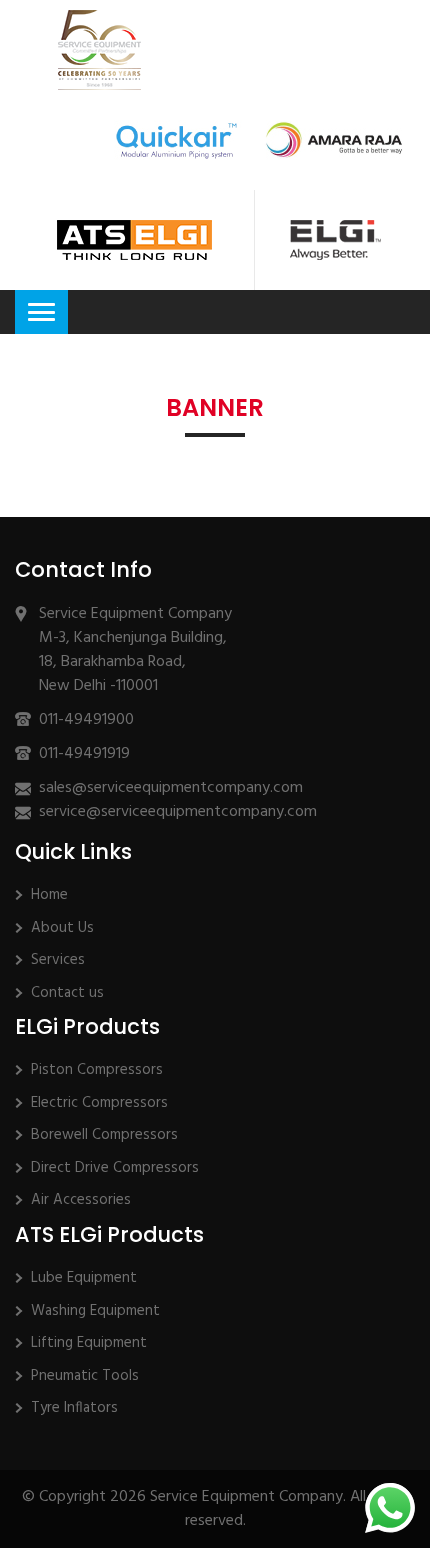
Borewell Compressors (104, 1135)
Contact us (67, 993)
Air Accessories (81, 1200)
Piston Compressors (97, 1070)
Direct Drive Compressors (115, 1168)
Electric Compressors (99, 1103)
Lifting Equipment (89, 1343)
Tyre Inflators (74, 1408)
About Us (62, 928)
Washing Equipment (95, 1311)
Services (58, 960)
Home (49, 895)
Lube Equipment (84, 1278)
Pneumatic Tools (85, 1376)
